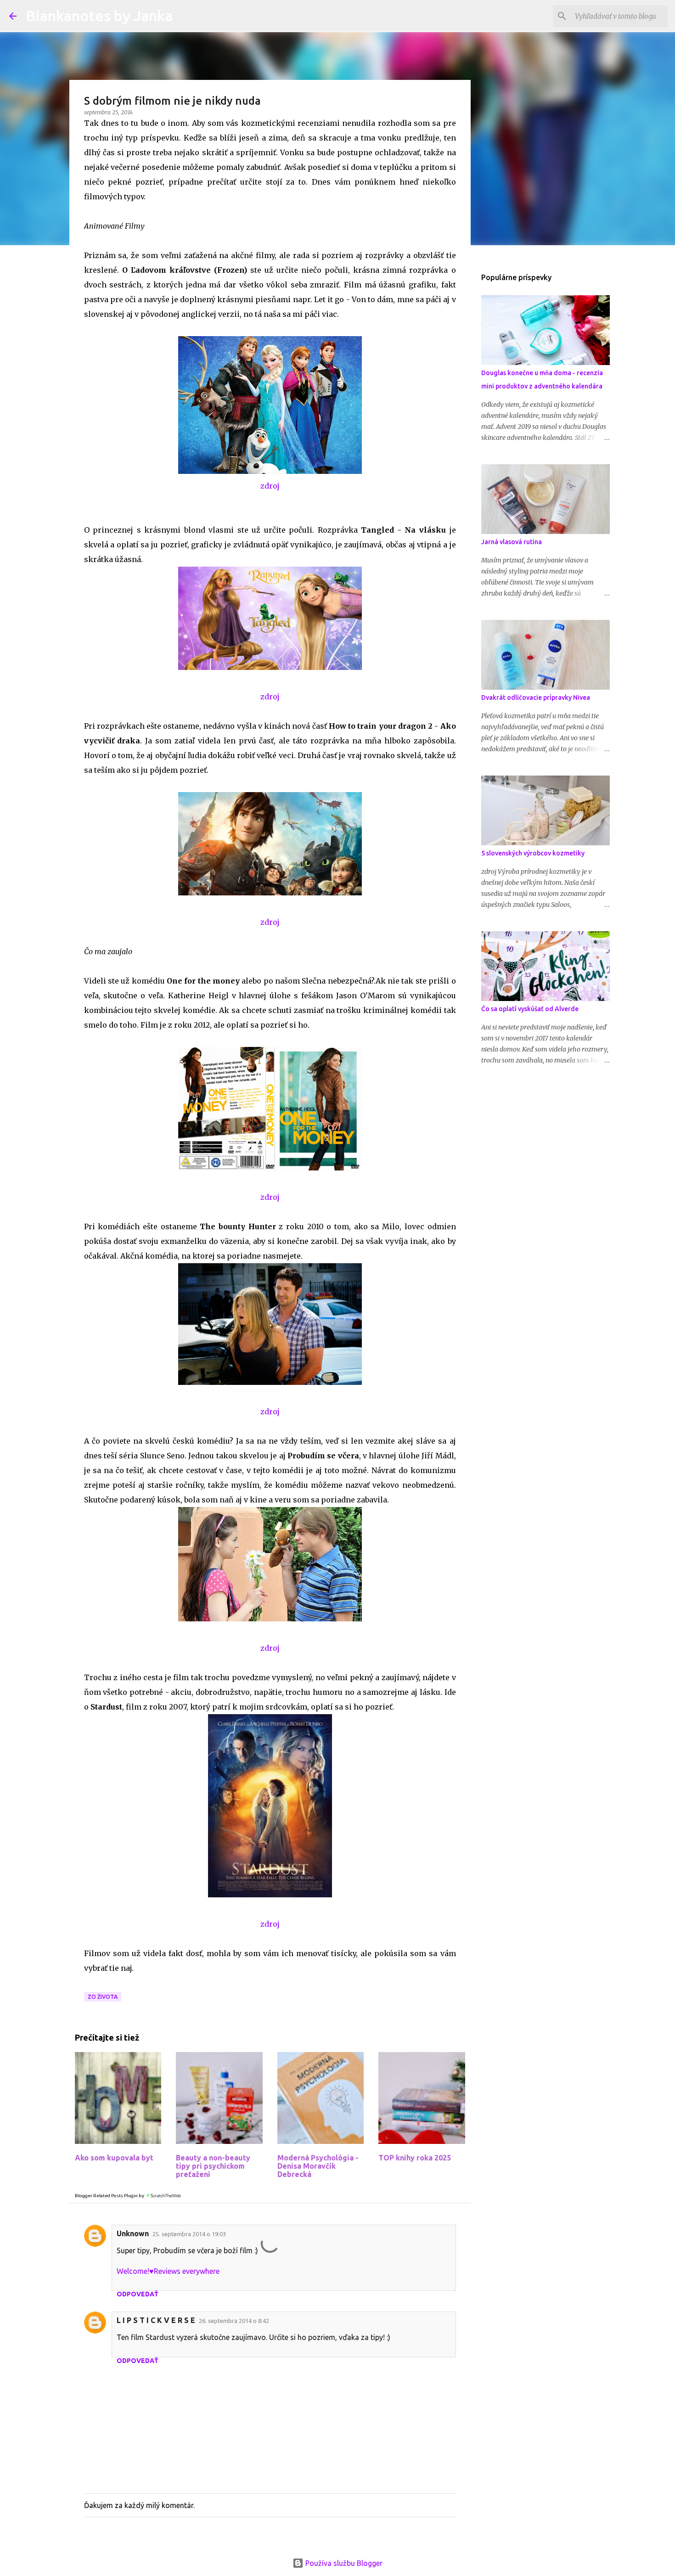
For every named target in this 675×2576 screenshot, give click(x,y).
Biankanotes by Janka (99, 16)
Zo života (103, 1997)
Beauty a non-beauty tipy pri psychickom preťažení (213, 2166)
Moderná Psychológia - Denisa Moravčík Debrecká (318, 2166)
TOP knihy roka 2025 (415, 2158)
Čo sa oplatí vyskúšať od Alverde (530, 1009)
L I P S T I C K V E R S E (156, 2320)
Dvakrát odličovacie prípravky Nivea (536, 697)
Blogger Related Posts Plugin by (110, 2196)
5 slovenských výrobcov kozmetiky (533, 853)
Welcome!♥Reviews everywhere (168, 2271)
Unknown (133, 2233)
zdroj (270, 486)
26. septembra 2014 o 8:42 (234, 2321)
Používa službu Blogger (343, 2563)
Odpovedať (138, 2294)
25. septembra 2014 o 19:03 (189, 2234)
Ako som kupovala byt (114, 2158)
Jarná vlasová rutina (512, 542)
